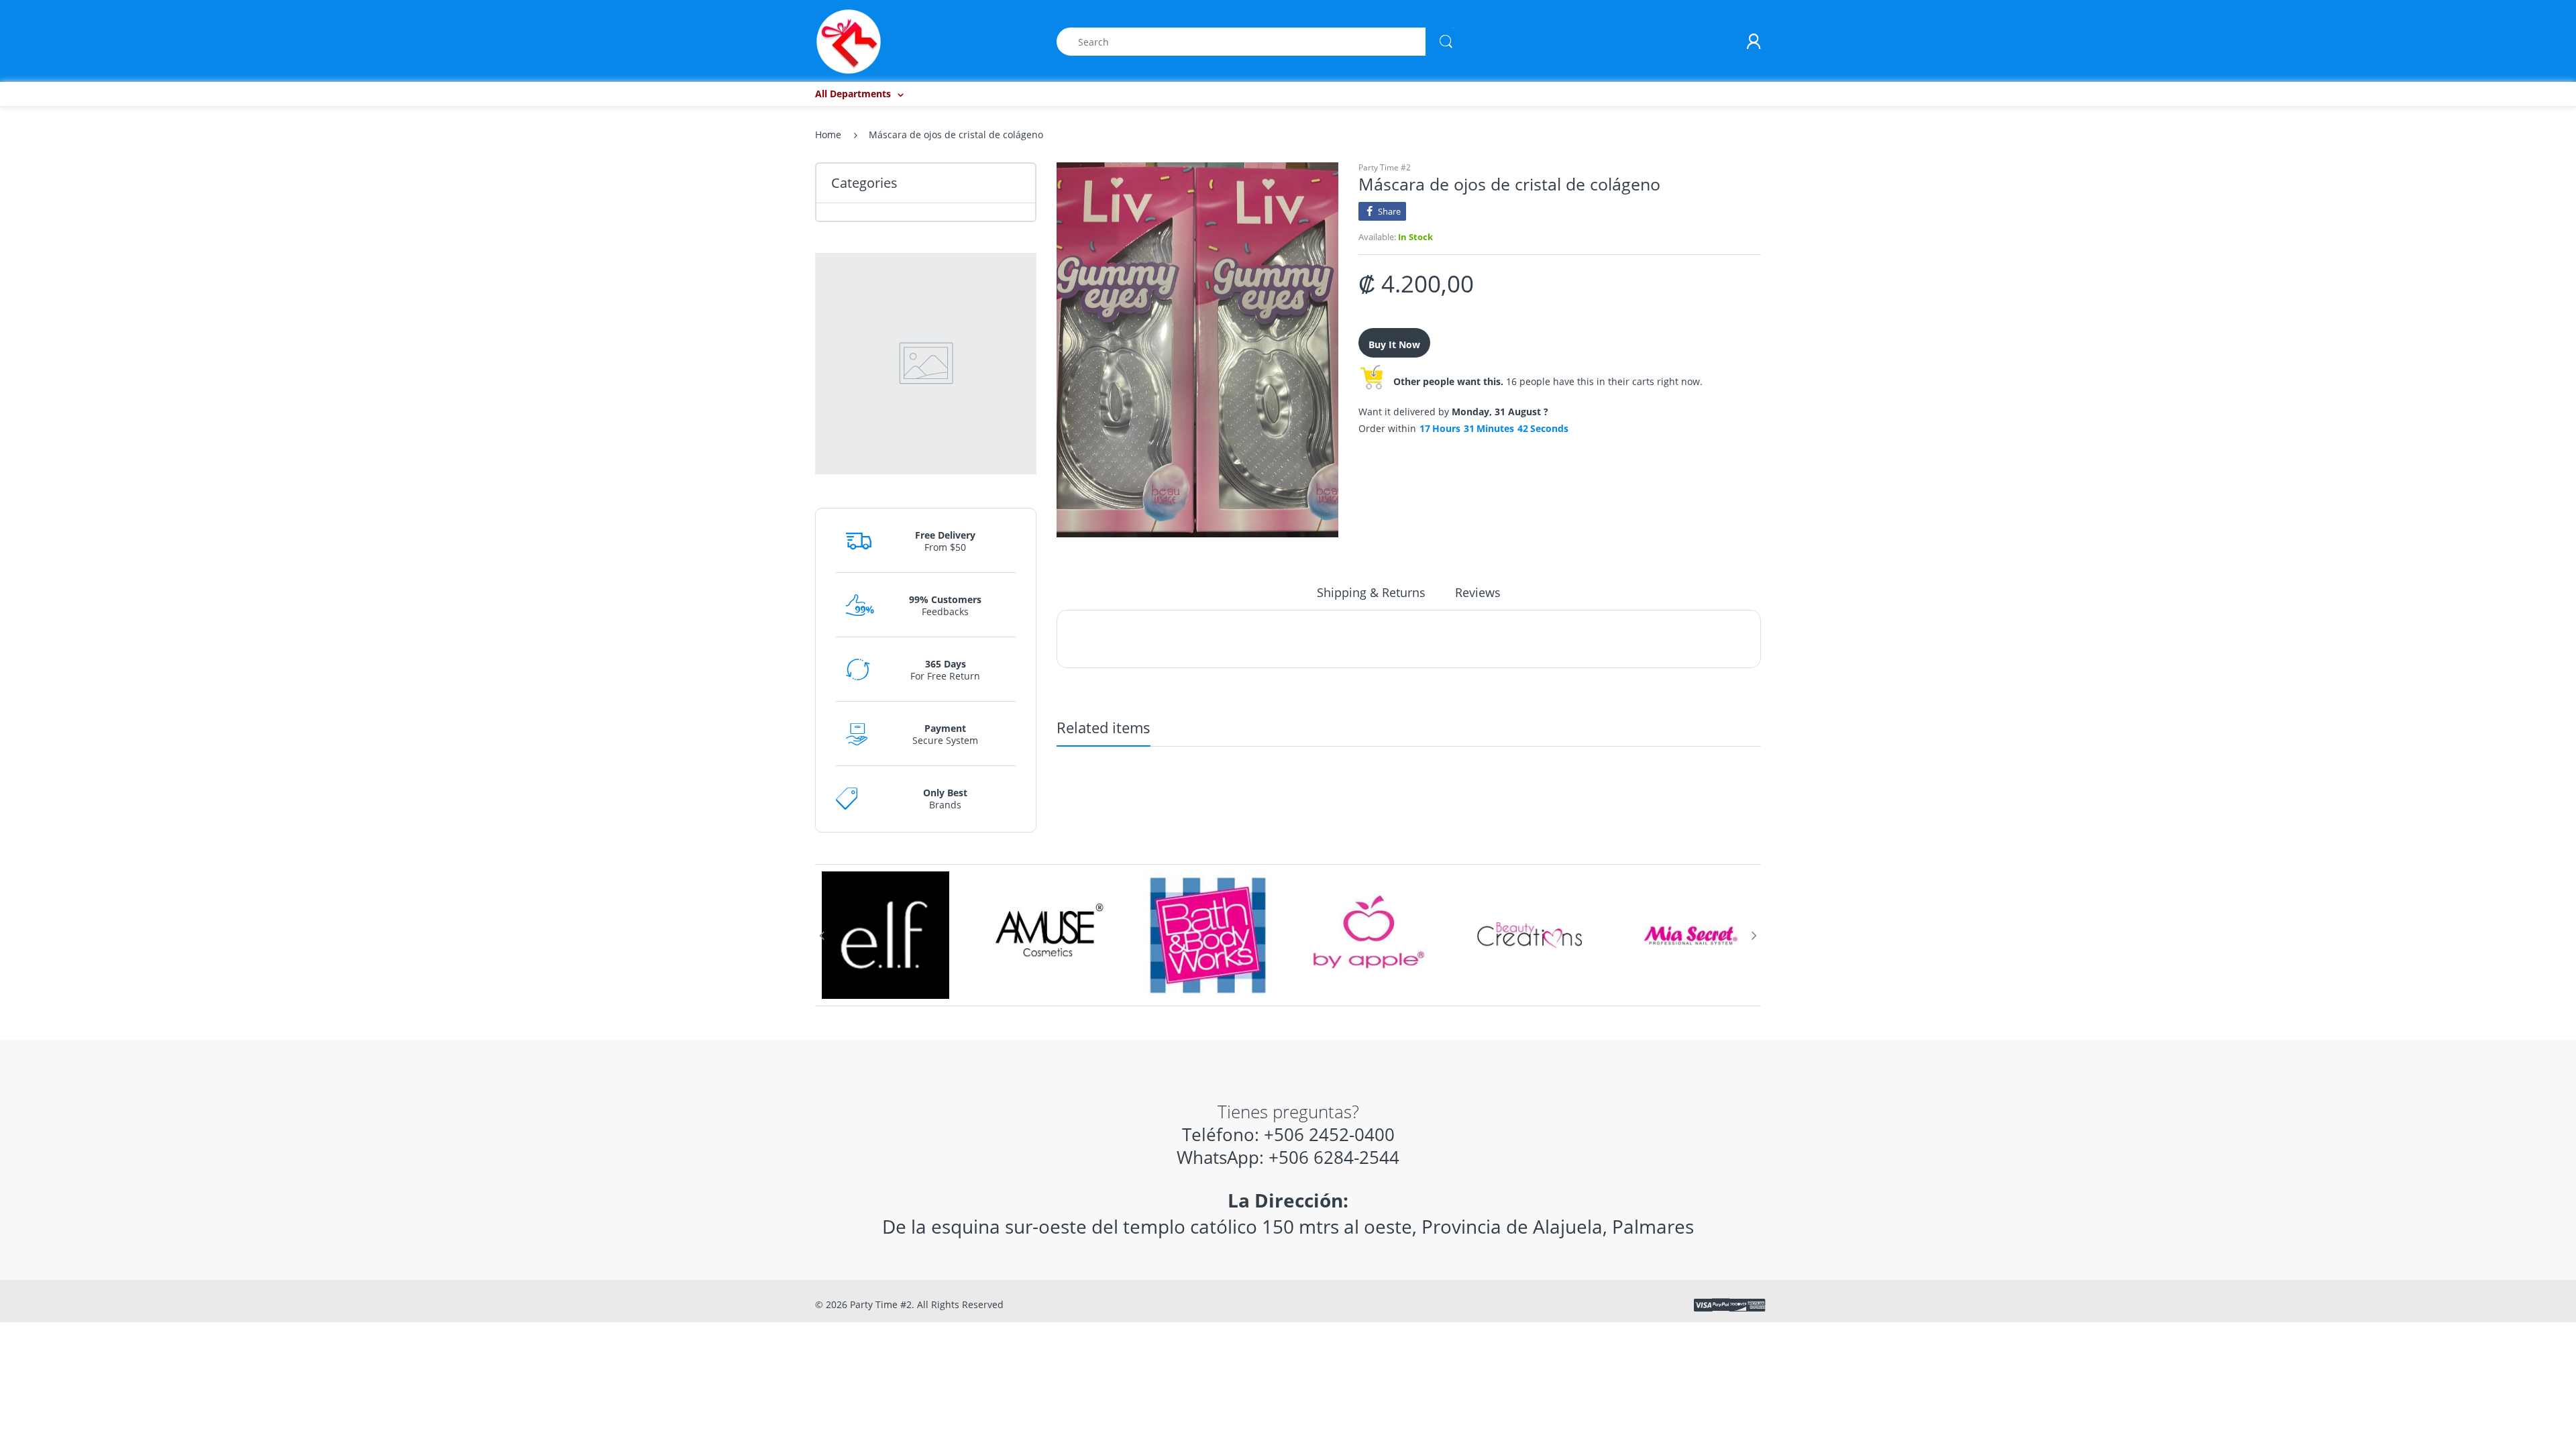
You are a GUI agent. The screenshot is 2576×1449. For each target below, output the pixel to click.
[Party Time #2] (849, 41)
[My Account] (1754, 42)
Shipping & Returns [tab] (1371, 592)
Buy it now (1394, 344)
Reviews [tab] (1478, 592)
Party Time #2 (1385, 167)
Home (828, 135)
